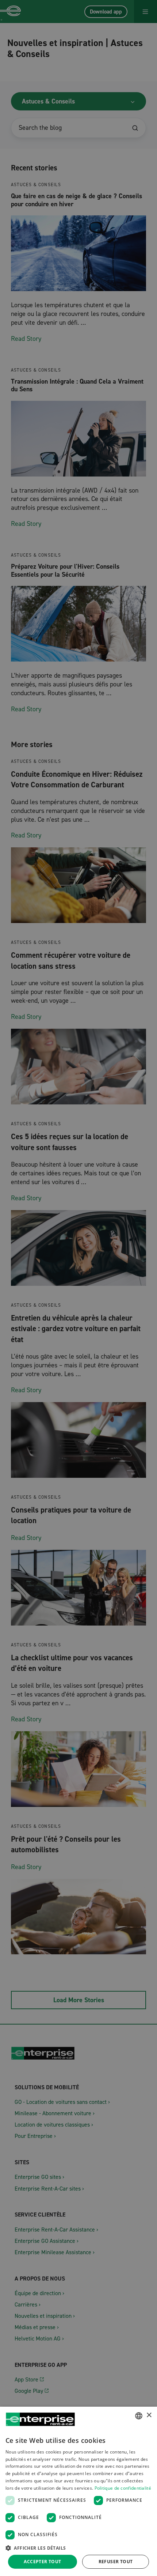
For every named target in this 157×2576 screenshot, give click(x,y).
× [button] (149, 2415)
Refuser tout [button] (116, 2562)
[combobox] (139, 2416)
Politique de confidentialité (123, 2488)
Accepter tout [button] (42, 2562)
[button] (78, 2548)
